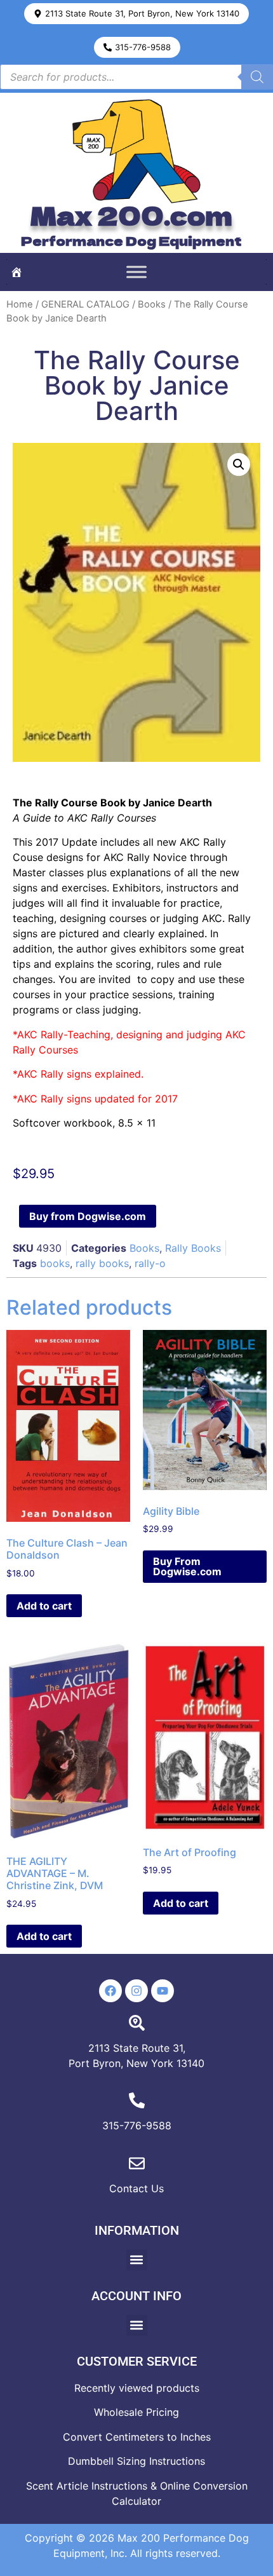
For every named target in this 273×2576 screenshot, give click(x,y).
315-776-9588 (137, 2125)
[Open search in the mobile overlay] (136, 77)
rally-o (150, 1263)
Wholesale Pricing (136, 2412)
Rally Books (193, 1248)
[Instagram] (136, 1991)
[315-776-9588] (137, 2100)
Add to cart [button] (44, 1606)
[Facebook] (110, 1991)
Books (152, 304)
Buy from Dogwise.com (88, 1216)
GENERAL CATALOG (85, 304)
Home (20, 304)
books (55, 1263)
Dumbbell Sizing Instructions (136, 2461)
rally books (102, 1263)
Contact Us (136, 2188)
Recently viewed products (137, 2388)
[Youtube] (163, 1991)
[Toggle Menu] (136, 272)
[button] (136, 14)
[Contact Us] (137, 2163)
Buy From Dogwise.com (187, 1566)
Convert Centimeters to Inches (137, 2437)
